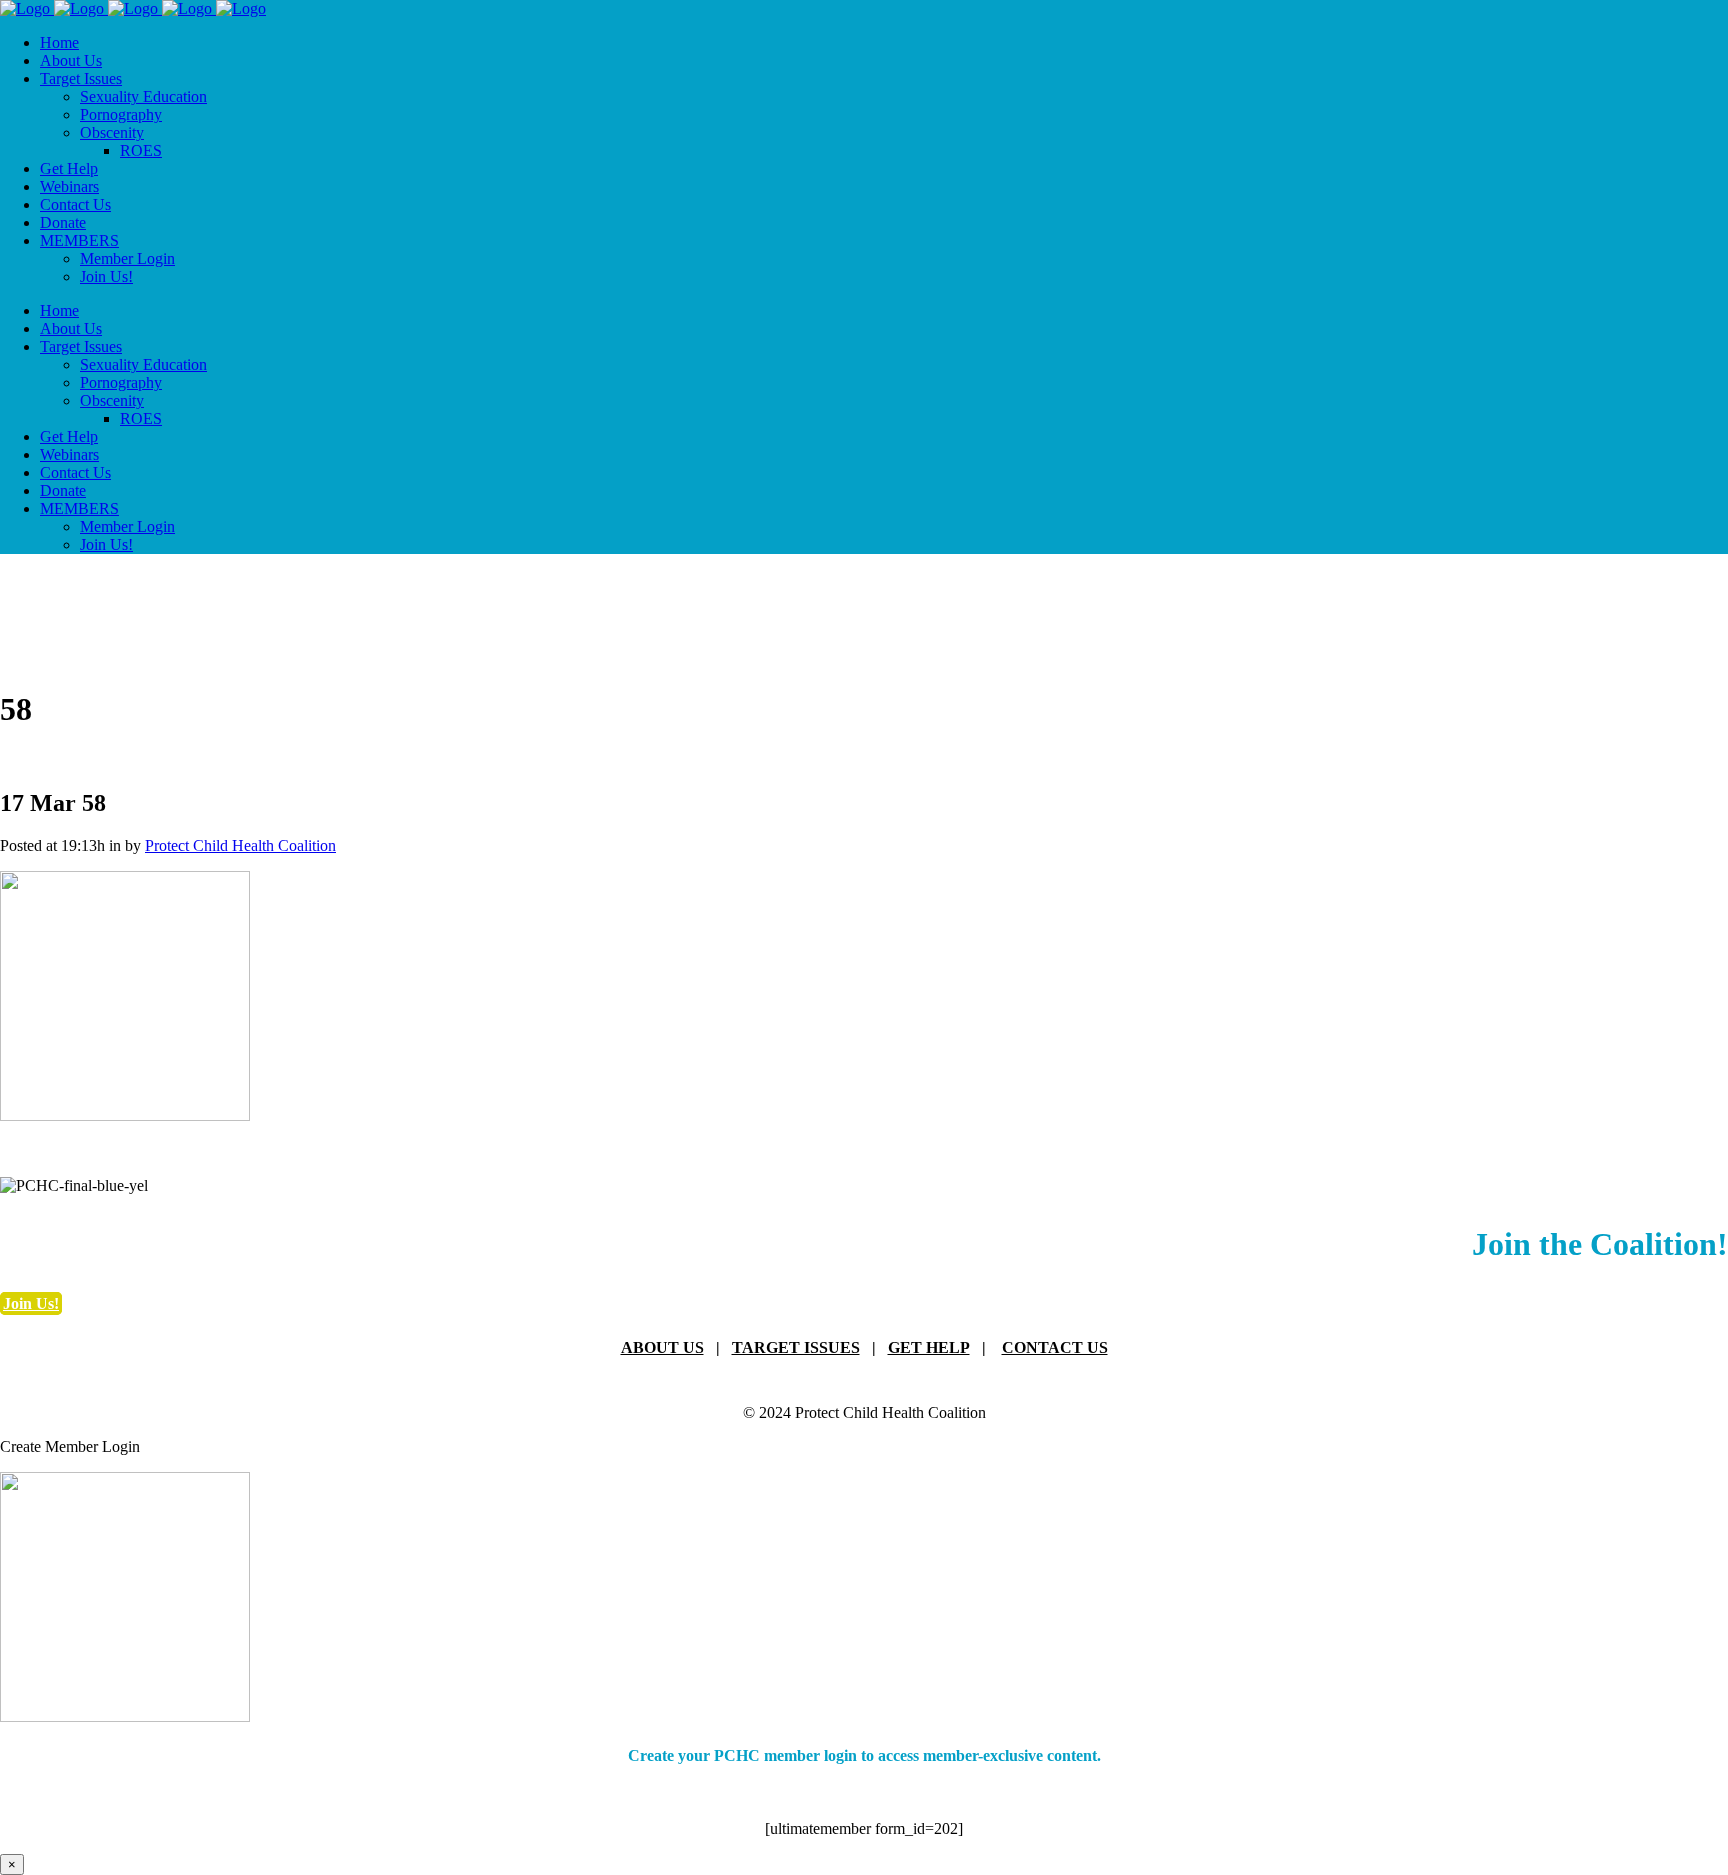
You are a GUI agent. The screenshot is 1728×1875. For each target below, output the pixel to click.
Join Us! (31, 1303)
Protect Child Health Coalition (240, 845)
